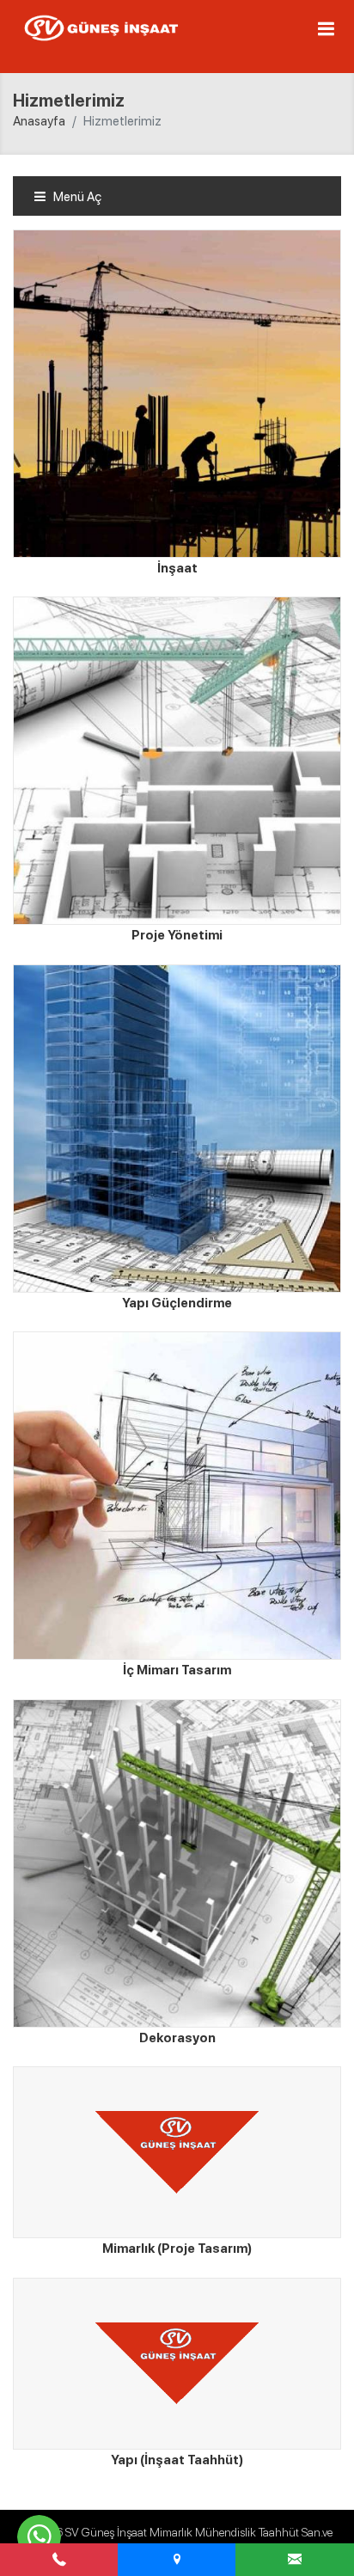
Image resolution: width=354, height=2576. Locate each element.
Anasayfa (39, 121)
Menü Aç (76, 197)
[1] (326, 28)
